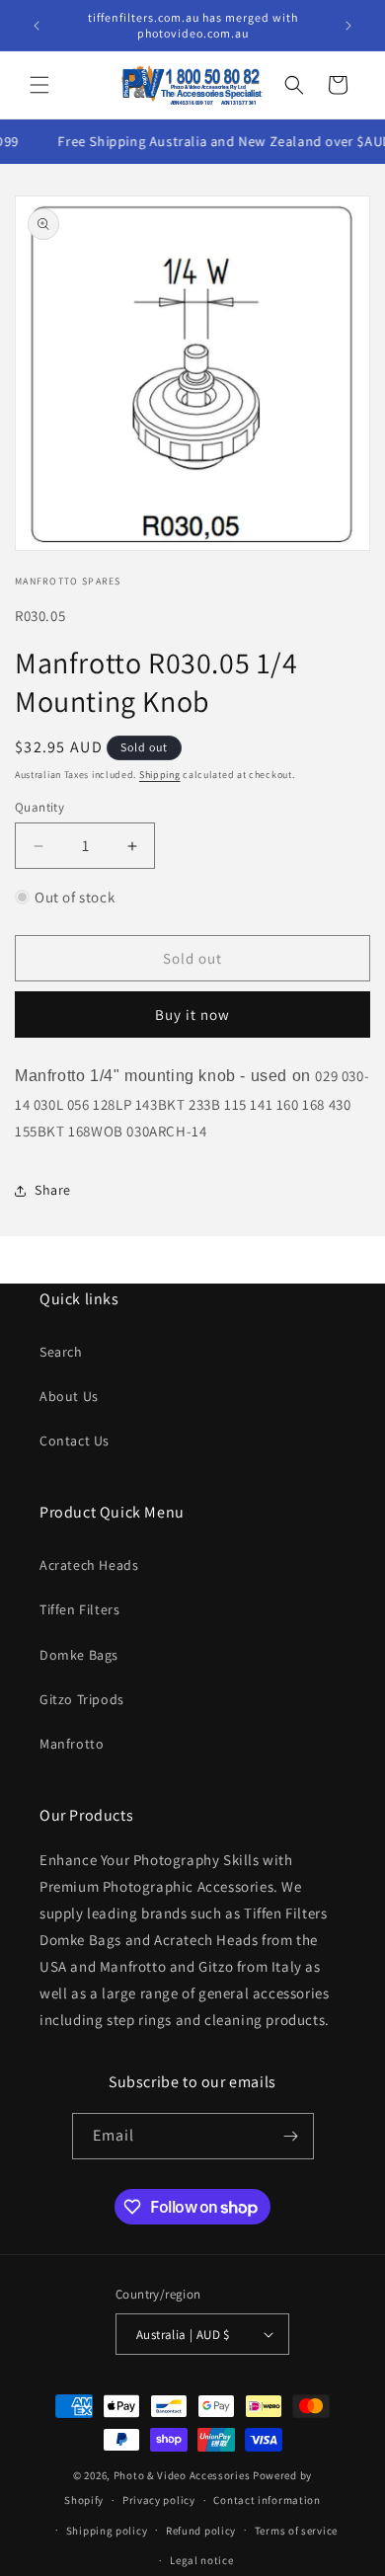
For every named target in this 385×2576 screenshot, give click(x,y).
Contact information (267, 2500)
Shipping (160, 775)
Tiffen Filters (79, 1609)
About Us (69, 1396)
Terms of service (296, 2531)
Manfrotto (72, 1744)
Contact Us (75, 1441)
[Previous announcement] (37, 26)
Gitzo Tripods (82, 1699)
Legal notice (201, 2560)
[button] (39, 85)
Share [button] (53, 1190)
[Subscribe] (291, 2136)
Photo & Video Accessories (182, 2475)
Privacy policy (159, 2500)
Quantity (39, 807)
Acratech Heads (89, 1565)
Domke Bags (79, 1655)
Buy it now (192, 1015)
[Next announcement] (348, 26)
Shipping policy (107, 2531)
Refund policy (201, 2531)
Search (61, 1352)
